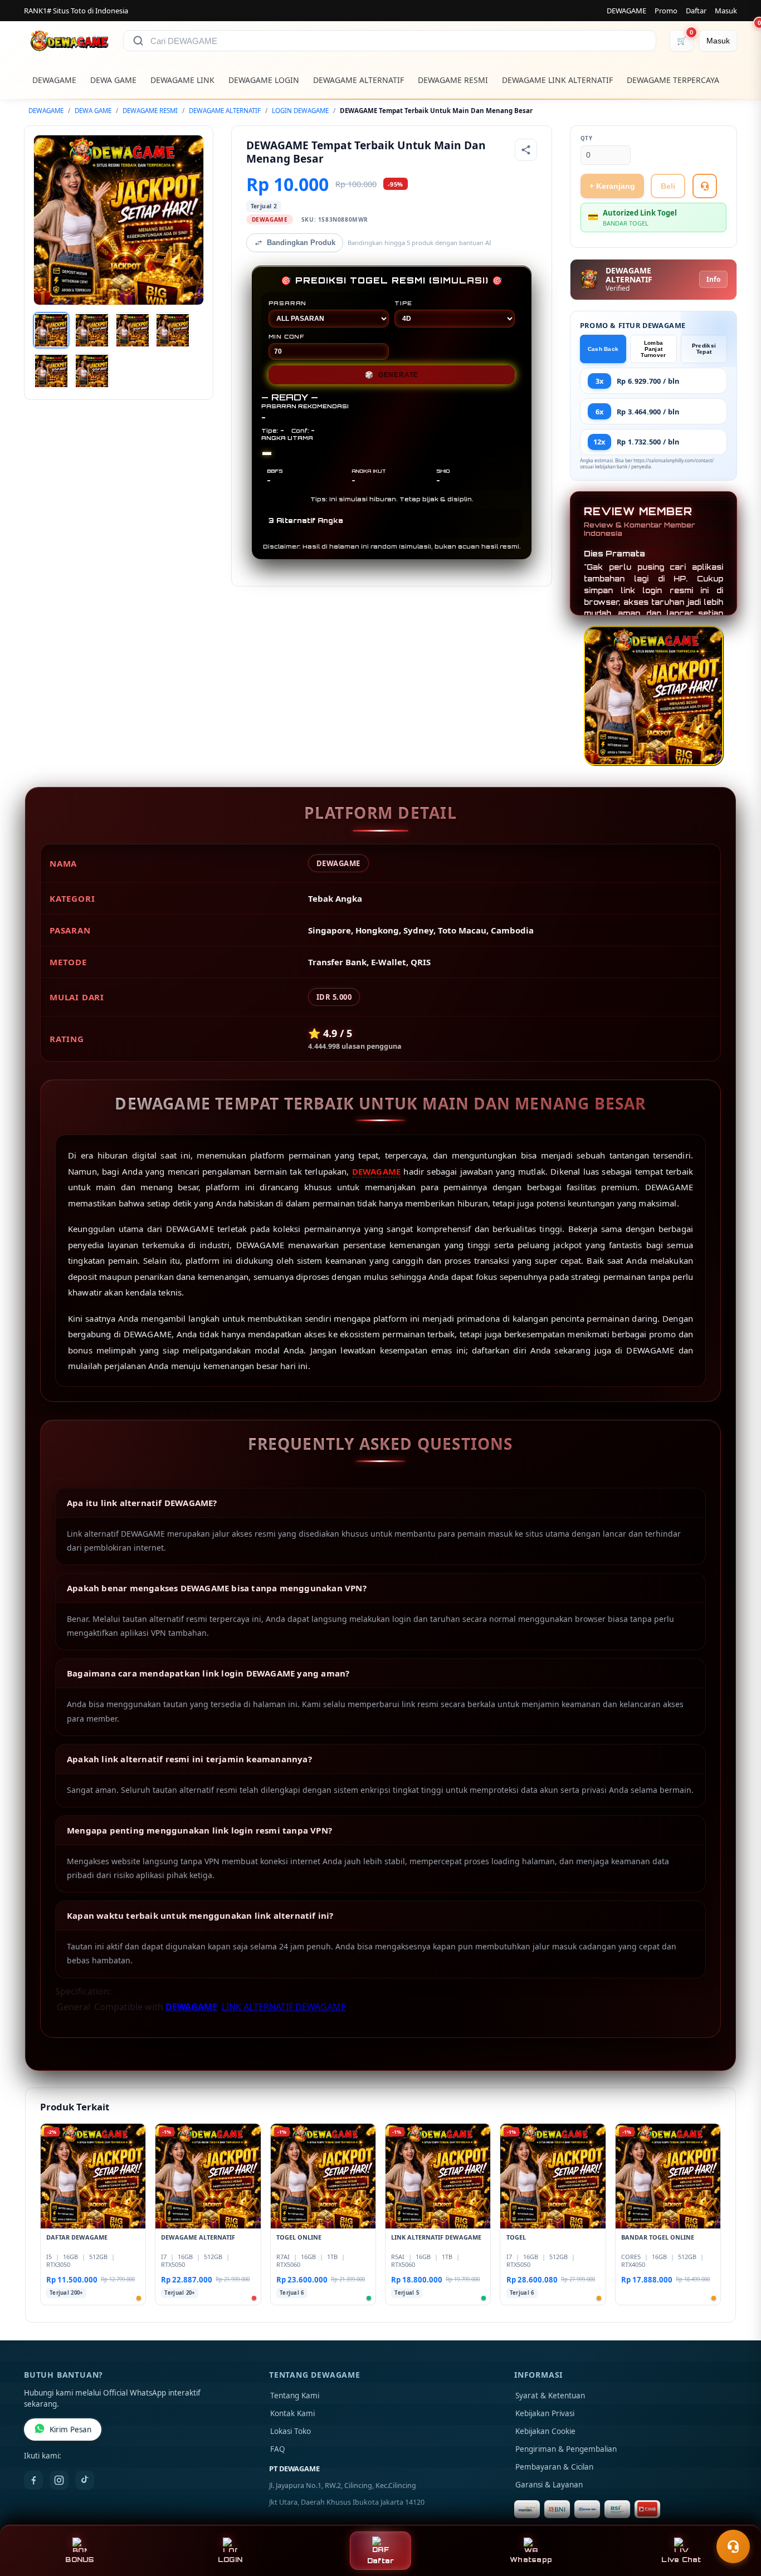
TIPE (403, 303)
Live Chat (681, 2560)
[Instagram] (59, 2480)
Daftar (696, 11)
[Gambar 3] (133, 330)
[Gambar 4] (173, 330)
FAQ (278, 2449)
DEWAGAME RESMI (453, 80)
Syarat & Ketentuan (550, 2396)
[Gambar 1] (51, 330)
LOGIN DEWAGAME (300, 111)
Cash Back (603, 349)
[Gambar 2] (92, 330)
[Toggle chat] (733, 2546)
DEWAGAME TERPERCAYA (673, 80)
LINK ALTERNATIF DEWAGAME (284, 2007)
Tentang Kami (295, 2396)
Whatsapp (531, 2560)
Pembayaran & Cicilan (554, 2467)
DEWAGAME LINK (182, 80)
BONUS (79, 2560)
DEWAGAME (626, 11)
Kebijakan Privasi (545, 2413)
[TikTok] (85, 2480)
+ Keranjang (612, 186)
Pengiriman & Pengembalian (566, 2449)
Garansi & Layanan (549, 2485)
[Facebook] (33, 2480)
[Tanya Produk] (705, 186)
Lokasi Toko (291, 2431)
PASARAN (288, 303)
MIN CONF (286, 336)
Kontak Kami (292, 2413)
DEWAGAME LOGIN (264, 80)
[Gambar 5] (51, 371)
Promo (666, 11)
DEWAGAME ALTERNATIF (358, 80)
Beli (668, 186)
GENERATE (392, 375)
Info (713, 279)
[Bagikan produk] (526, 150)
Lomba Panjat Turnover (653, 349)
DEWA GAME (113, 80)
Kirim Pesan (70, 2430)
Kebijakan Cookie (545, 2431)
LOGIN (230, 2560)
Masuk (726, 11)
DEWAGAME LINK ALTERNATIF (557, 80)
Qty (587, 138)
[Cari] (138, 41)
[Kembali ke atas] (736, 2519)
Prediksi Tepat (704, 349)
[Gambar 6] (92, 371)
